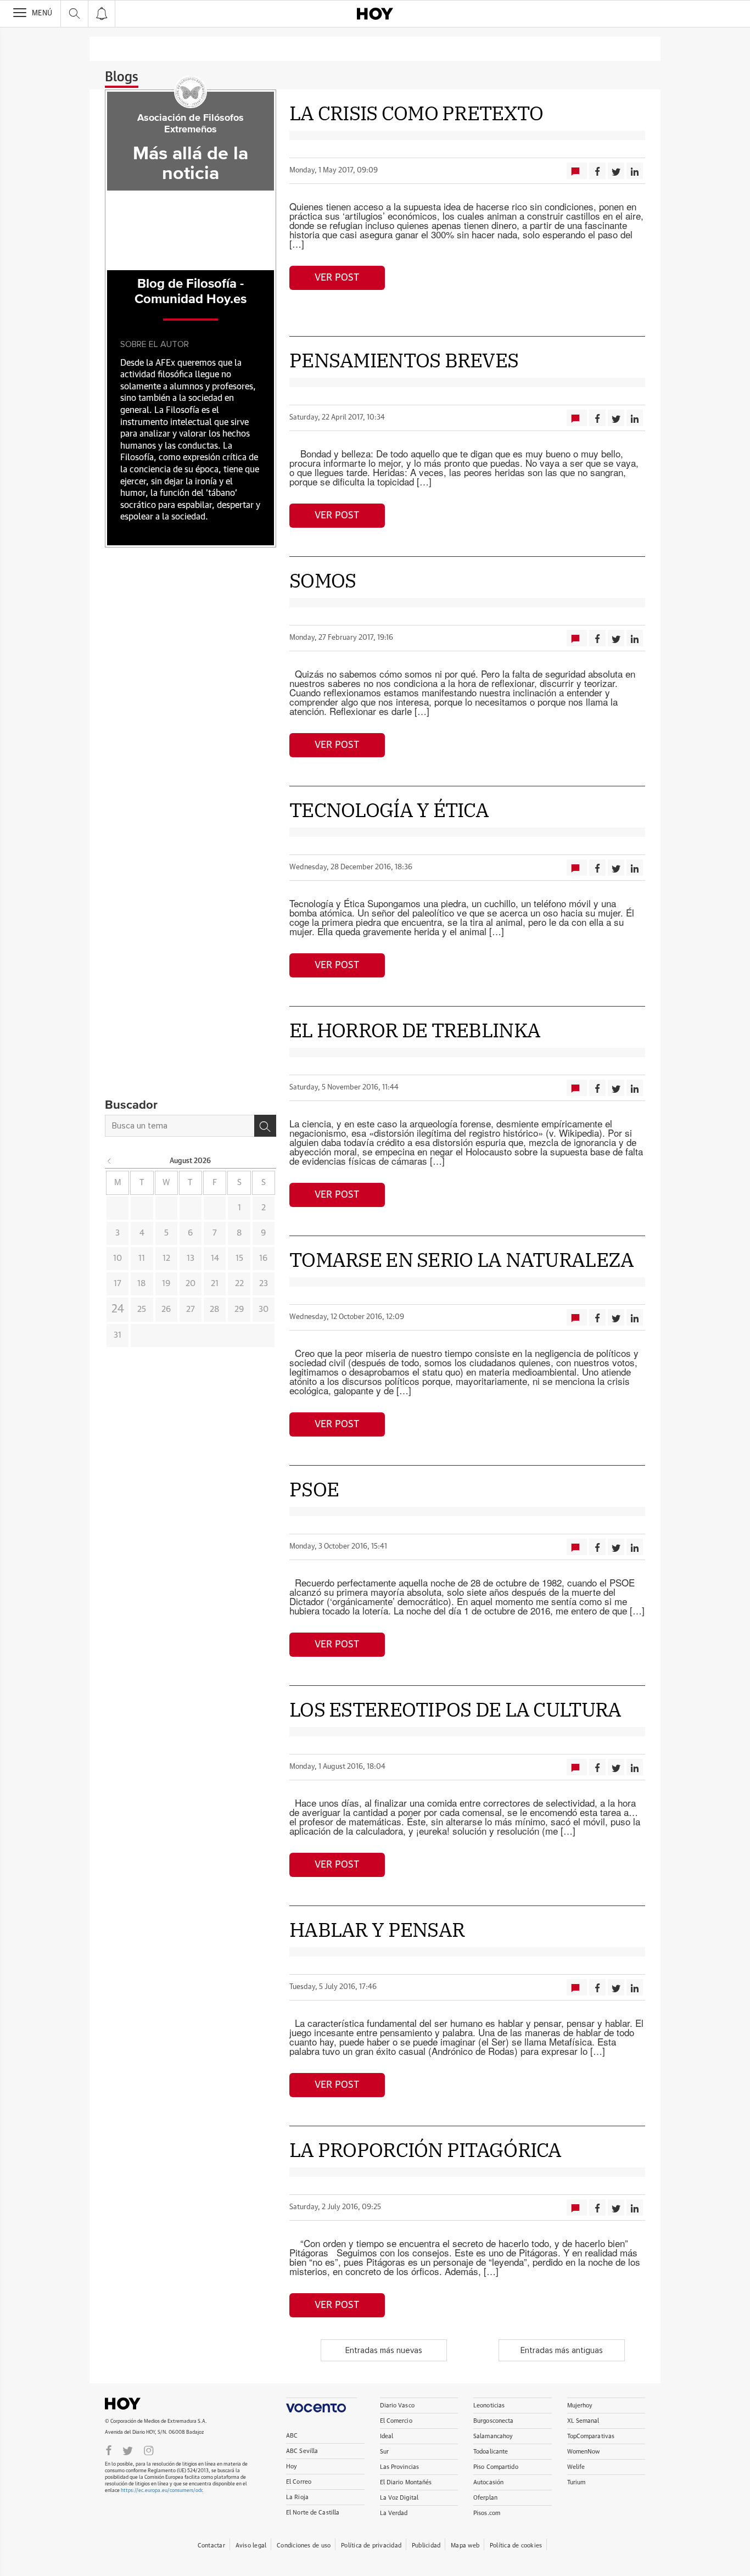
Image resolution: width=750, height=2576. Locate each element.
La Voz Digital (399, 2498)
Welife (576, 2467)
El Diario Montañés (406, 2482)
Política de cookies (516, 2546)
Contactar (211, 2546)
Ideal (387, 2436)
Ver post (337, 278)
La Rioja (297, 2497)
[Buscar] (265, 1126)
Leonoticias (489, 2405)
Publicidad (426, 2546)
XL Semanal (583, 2421)
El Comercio (396, 2421)
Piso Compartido (496, 2467)
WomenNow (584, 2452)
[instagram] (149, 2450)
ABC (292, 2436)
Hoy (149, 2404)
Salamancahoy (493, 2436)
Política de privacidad (371, 2546)
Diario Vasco (397, 2405)
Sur (384, 2452)
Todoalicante (491, 2452)
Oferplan (485, 2498)
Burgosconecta (493, 2421)
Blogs (122, 77)
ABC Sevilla (302, 2451)
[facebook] (109, 2450)
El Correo (299, 2482)
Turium (577, 2482)
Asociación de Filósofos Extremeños (191, 124)
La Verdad (394, 2513)
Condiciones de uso (304, 2546)
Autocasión (488, 2482)
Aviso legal (251, 2546)
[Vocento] (321, 2405)
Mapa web (465, 2546)
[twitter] (128, 2450)
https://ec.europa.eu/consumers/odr (161, 2491)
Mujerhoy (580, 2405)
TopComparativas (591, 2436)
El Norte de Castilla (313, 2513)
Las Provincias (400, 2467)
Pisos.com (487, 2513)
